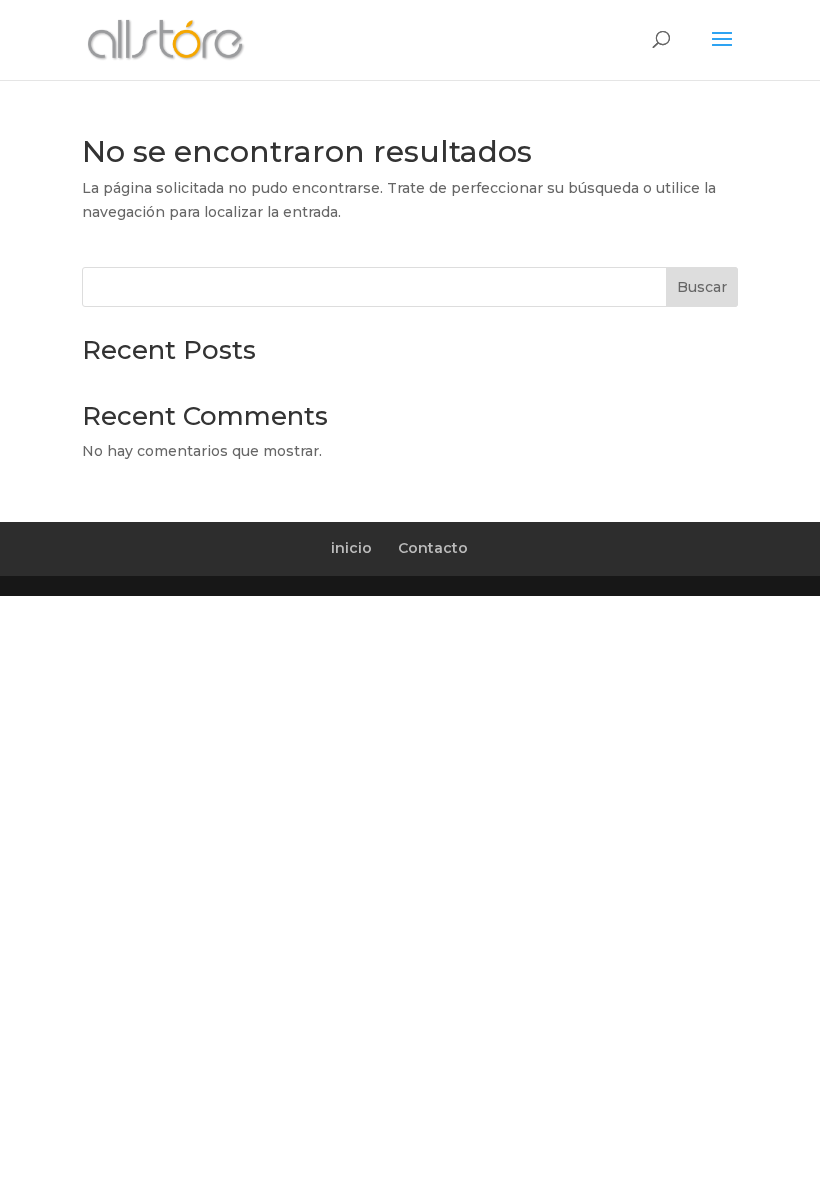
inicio (351, 548)
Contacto (433, 548)
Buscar (702, 287)
